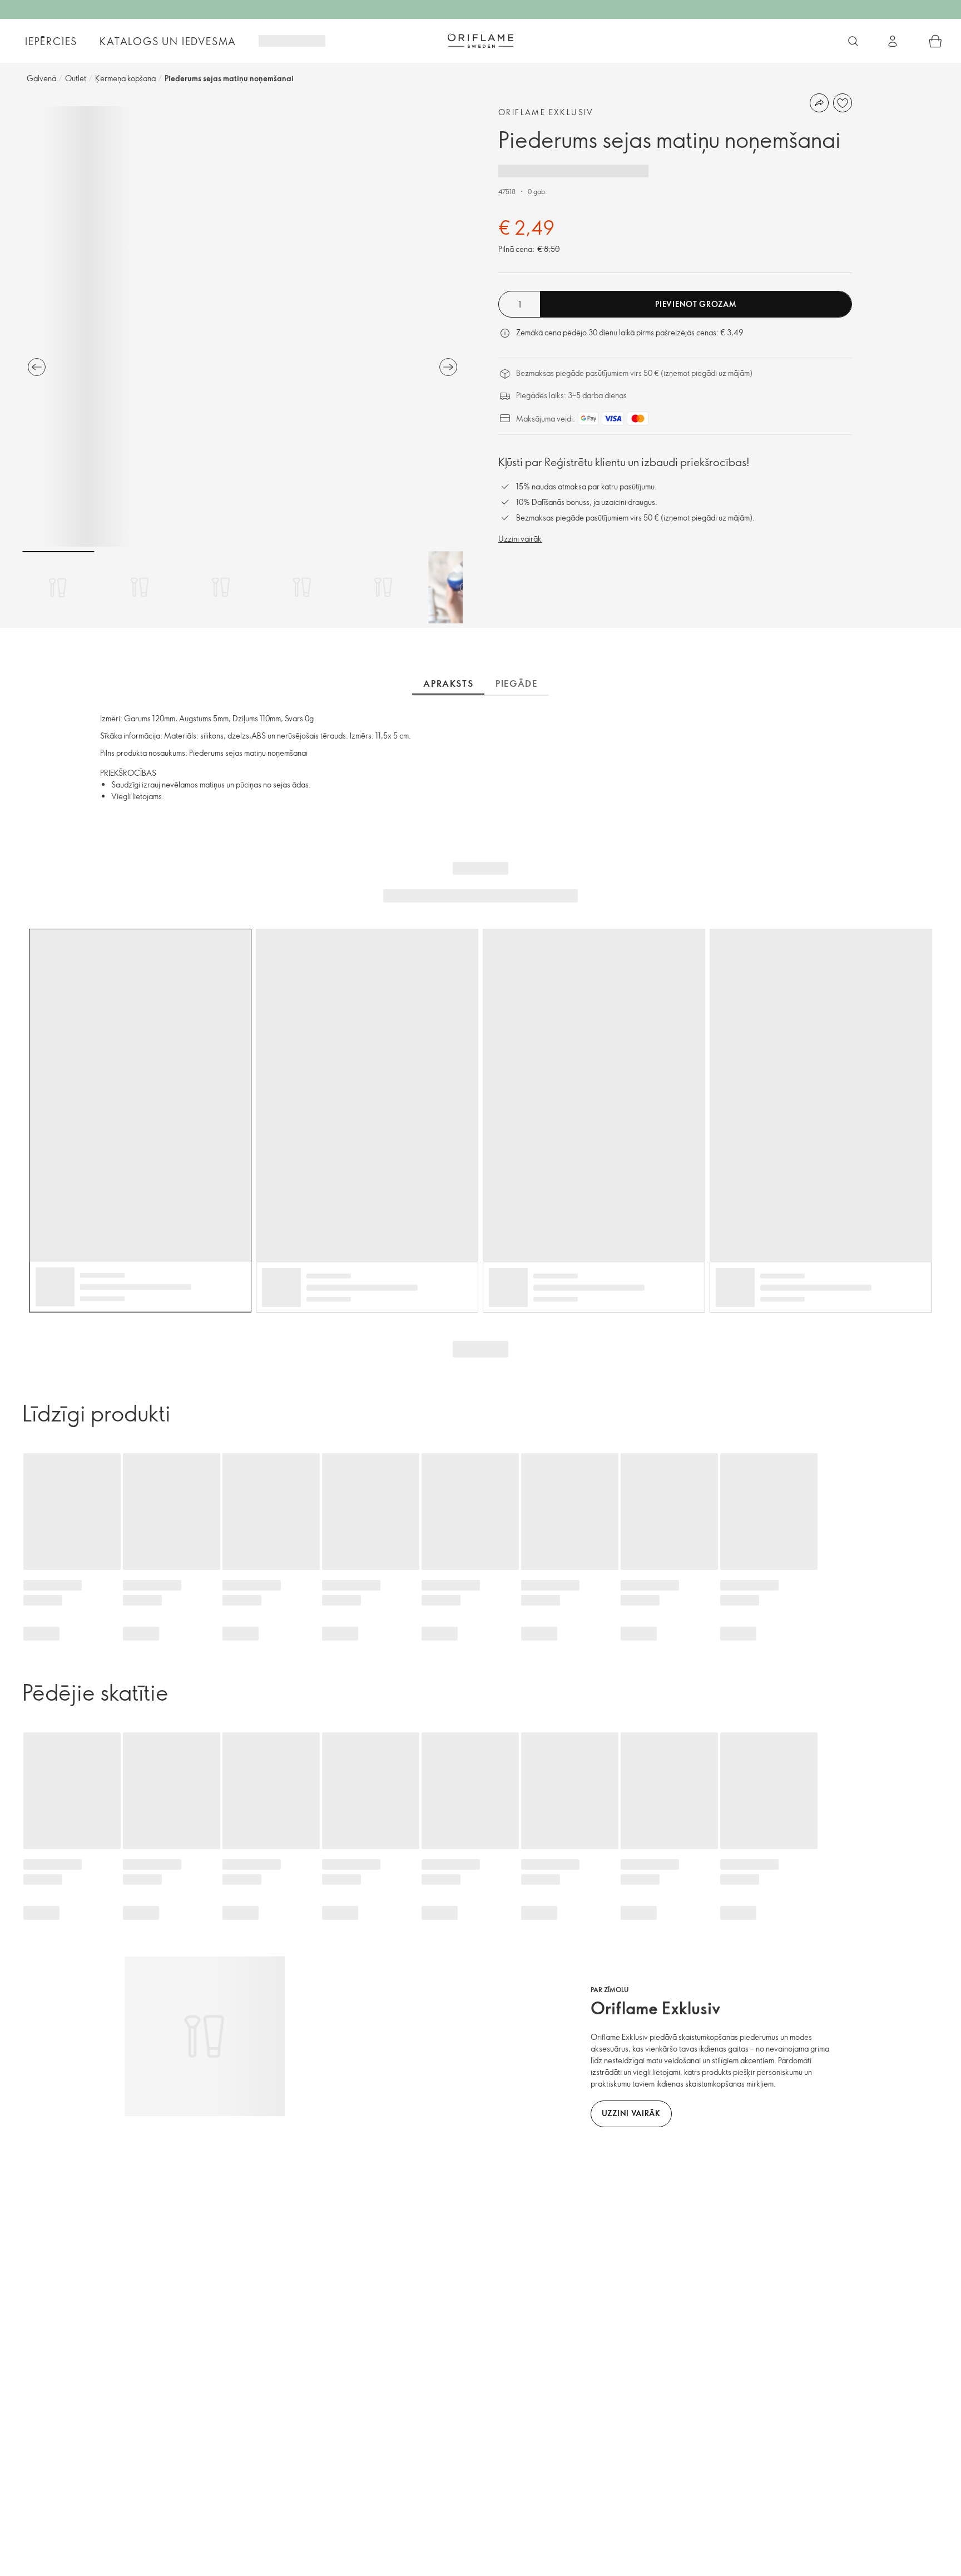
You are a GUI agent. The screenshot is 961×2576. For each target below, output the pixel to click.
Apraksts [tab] (448, 683)
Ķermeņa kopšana (125, 78)
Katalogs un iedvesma (168, 41)
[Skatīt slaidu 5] (383, 587)
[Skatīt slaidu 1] (58, 587)
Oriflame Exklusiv (546, 112)
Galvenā (41, 78)
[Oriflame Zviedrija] (481, 41)
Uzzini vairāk (520, 539)
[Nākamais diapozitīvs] (448, 367)
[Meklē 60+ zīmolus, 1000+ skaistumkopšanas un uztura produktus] (853, 41)
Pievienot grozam (695, 304)
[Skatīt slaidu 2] (140, 587)
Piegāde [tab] (516, 683)
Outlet (76, 78)
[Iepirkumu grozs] (935, 41)
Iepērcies (51, 41)
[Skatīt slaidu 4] (302, 587)
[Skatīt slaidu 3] (221, 587)
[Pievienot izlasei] (843, 103)
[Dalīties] (819, 103)
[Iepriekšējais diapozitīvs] (37, 367)
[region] (242, 326)
